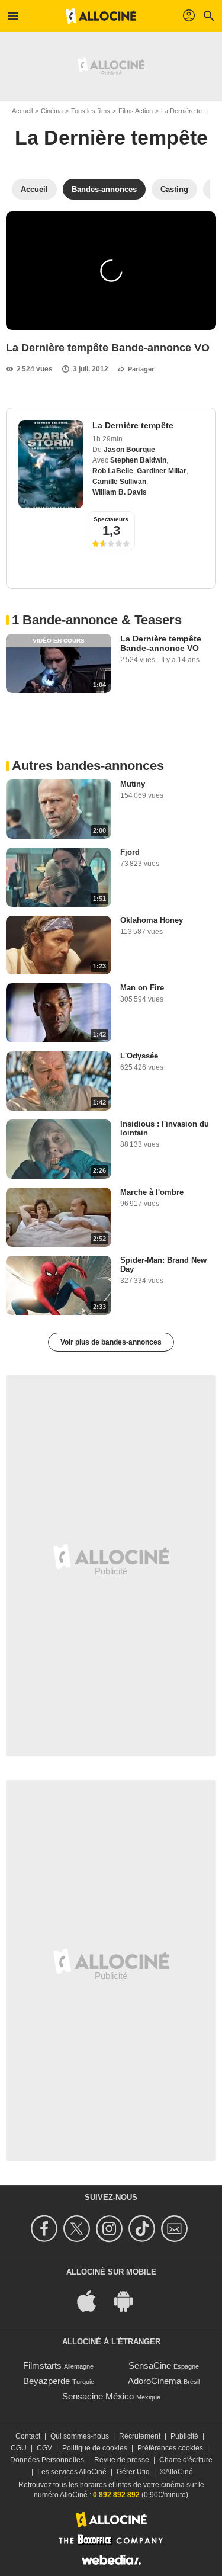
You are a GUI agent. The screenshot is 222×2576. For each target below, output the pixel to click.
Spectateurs (111, 519)
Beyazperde (46, 2381)
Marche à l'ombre (152, 1192)
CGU (19, 2448)
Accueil (22, 111)
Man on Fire (142, 988)
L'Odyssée (139, 1056)
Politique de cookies (95, 2448)
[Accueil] (101, 16)
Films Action (136, 111)
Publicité (184, 2436)
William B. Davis (120, 492)
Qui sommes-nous (80, 2436)
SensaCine (150, 2365)
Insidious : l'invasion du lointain (165, 1128)
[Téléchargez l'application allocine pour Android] (130, 2300)
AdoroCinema (155, 2381)
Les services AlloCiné (72, 2472)
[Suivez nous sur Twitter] (78, 2229)
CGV (44, 2448)
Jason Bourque (129, 450)
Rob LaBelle (113, 471)
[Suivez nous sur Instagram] (111, 2229)
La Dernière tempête (111, 137)
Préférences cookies (170, 2448)
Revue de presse (122, 2460)
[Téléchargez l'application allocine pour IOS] (93, 2300)
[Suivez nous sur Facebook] (46, 2229)
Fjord (130, 852)
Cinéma (52, 111)
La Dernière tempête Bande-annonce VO (161, 643)
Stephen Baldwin (138, 460)
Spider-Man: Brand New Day (163, 1265)
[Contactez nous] (176, 2229)
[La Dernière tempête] (51, 464)
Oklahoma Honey (152, 920)
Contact (28, 2436)
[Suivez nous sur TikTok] (144, 2229)
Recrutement (140, 2436)
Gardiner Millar (162, 471)
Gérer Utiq (133, 2472)
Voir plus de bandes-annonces (111, 1342)
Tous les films (91, 111)
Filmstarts (42, 2365)
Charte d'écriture (186, 2460)
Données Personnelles (47, 2460)
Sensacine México (98, 2396)
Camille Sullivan (119, 482)
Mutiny (133, 784)
